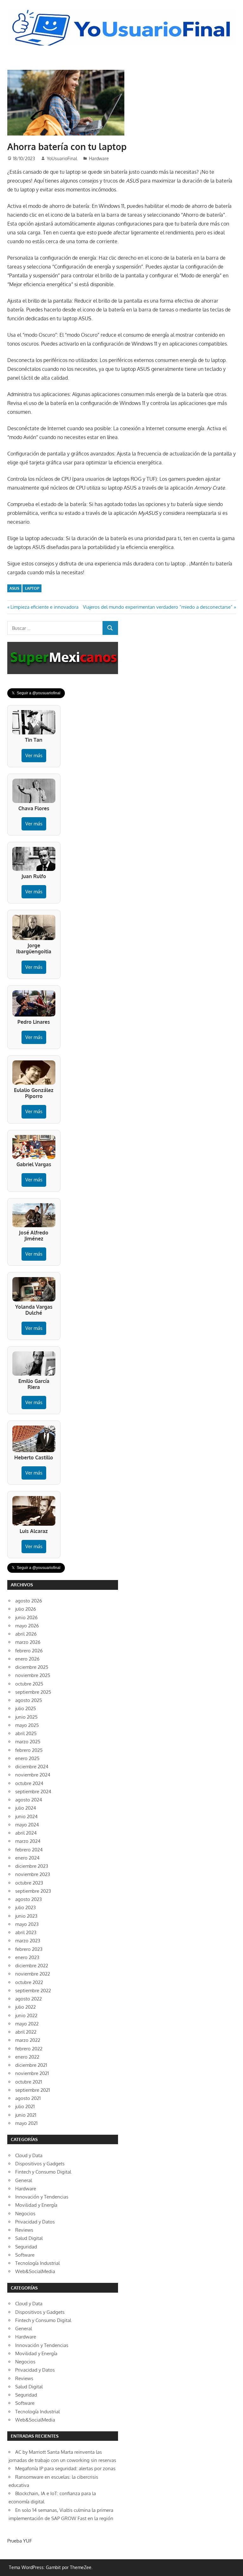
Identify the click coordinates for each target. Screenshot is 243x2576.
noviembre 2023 (33, 1874)
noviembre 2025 (33, 1675)
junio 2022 (26, 2015)
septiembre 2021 (33, 2090)
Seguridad (26, 2247)
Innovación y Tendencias (42, 2197)
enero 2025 (27, 1758)
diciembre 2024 (32, 1767)
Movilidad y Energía (36, 2205)
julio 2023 (25, 1907)
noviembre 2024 (33, 1775)
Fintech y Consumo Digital (43, 2172)
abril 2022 (26, 2032)
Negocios (25, 2214)
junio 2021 (26, 2115)
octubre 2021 (29, 2082)
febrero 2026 (29, 1651)
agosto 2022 (28, 1999)
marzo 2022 (28, 2040)
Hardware (99, 158)
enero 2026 (27, 1659)
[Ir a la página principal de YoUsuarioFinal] (122, 11)
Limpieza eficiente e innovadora (44, 607)
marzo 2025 (28, 1742)
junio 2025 (26, 1717)
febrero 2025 (29, 1750)
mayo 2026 (27, 1626)
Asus (14, 588)
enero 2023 (27, 1957)
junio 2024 (26, 1816)
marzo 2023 (28, 1941)
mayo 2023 (27, 1924)
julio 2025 (26, 1708)
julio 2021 (25, 2106)
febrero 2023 (29, 1949)
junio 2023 (26, 1916)
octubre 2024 (29, 1783)
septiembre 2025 (33, 1692)
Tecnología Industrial (37, 2263)
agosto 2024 (29, 1800)
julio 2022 (25, 2007)
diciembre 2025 (32, 1667)
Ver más (34, 755)
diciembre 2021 (31, 2065)
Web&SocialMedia (35, 2271)
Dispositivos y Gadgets (40, 2164)
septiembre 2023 (33, 1891)
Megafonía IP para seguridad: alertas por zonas (65, 2468)
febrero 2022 (29, 2049)
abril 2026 (26, 1634)
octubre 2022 (29, 1982)
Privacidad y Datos (35, 2222)
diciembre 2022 (32, 1966)
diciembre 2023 (32, 1866)
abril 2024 (26, 1833)
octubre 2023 (29, 1883)
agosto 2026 (29, 1601)
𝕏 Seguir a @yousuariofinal (36, 693)
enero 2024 (27, 1858)
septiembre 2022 (33, 1991)
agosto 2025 (29, 1700)
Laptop (32, 588)
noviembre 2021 (32, 2073)
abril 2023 (26, 1932)
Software (25, 2255)
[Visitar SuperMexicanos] (63, 658)
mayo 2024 (27, 1825)
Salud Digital (29, 2238)
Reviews (24, 2230)
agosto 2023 (28, 1899)
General (24, 2180)
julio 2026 (26, 1609)
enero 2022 (27, 2057)
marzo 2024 (28, 1841)
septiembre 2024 (33, 1792)
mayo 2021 (26, 2123)
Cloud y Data (29, 2155)
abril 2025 (26, 1733)
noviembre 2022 (33, 1974)
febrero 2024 (29, 1850)
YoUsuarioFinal (62, 158)
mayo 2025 (27, 1725)
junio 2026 (26, 1617)
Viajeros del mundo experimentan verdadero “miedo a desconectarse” (158, 607)
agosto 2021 (28, 2098)
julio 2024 (26, 1808)
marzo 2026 (28, 1642)
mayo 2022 (27, 2024)
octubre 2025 (29, 1684)
